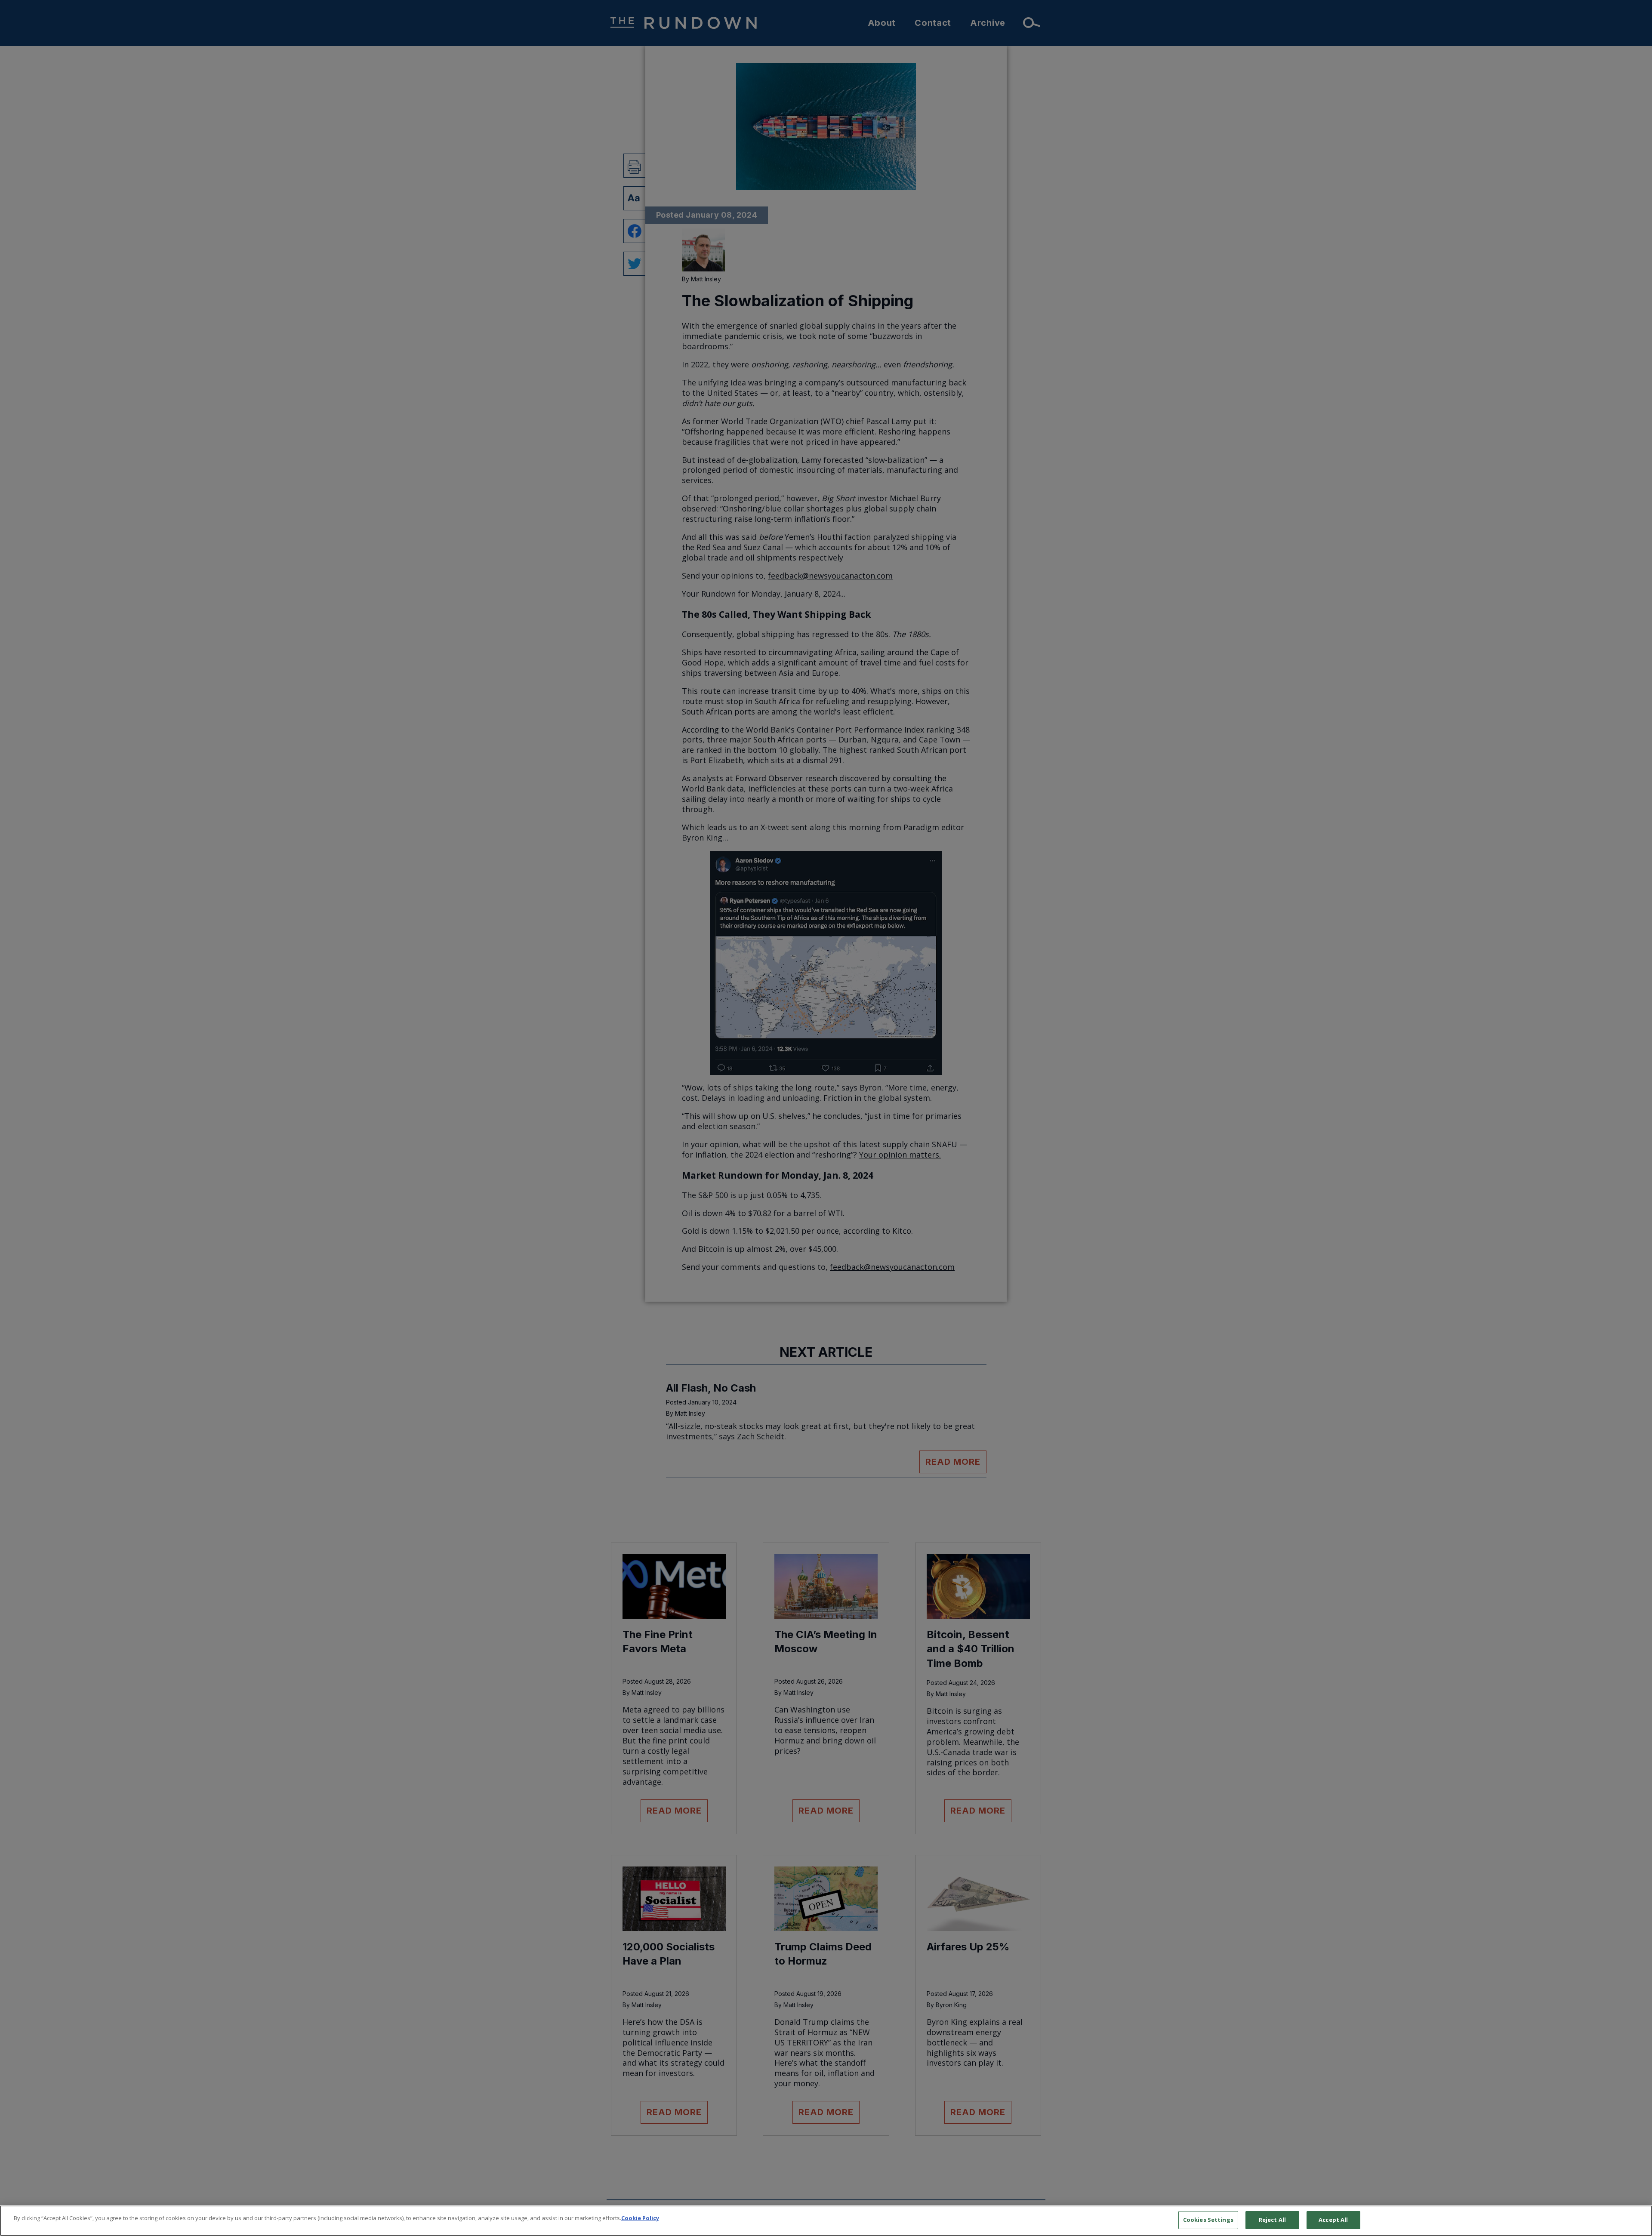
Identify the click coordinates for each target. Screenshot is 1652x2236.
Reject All (1272, 2220)
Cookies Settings (1208, 2220)
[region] (826, 2221)
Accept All (1333, 2220)
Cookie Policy (640, 2218)
